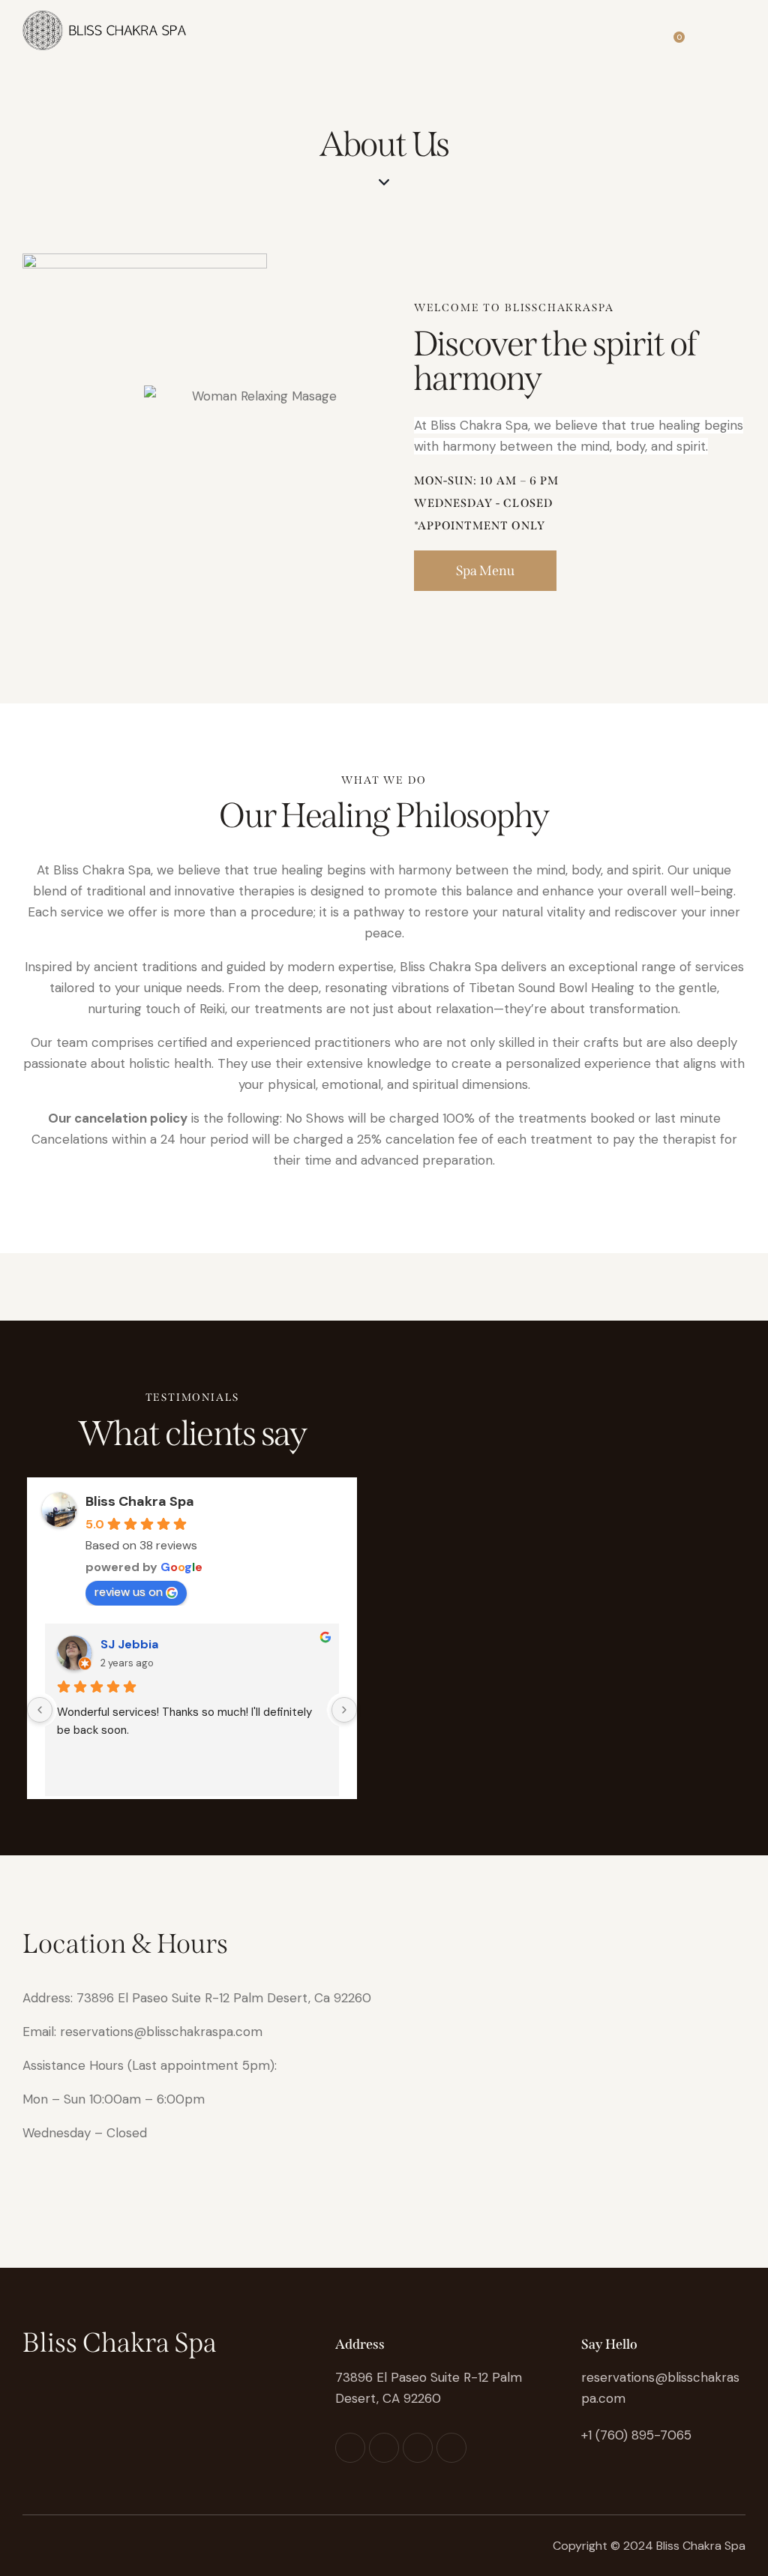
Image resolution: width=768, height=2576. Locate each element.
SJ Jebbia (129, 1644)
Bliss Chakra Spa (140, 1501)
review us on (129, 1592)
